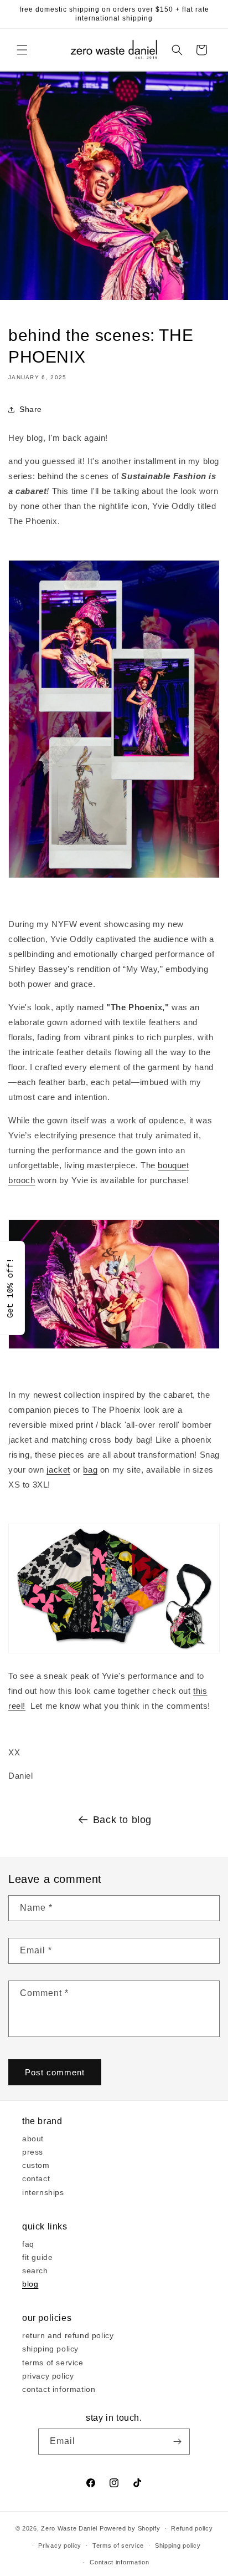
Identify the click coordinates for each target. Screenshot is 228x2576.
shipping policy (50, 2349)
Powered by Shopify (130, 2528)
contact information (59, 2389)
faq (28, 2244)
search (35, 2270)
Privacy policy (60, 2546)
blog (30, 2284)
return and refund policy (68, 2335)
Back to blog (122, 1820)
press (33, 2152)
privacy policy (48, 2376)
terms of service (53, 2363)
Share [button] (31, 409)
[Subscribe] (177, 2442)
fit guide (37, 2257)
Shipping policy (178, 2546)
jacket (58, 1470)
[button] (22, 50)
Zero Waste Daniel (69, 2528)
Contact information (119, 2562)
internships (43, 2192)
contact (36, 2178)
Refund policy (192, 2528)
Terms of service (118, 2546)
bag (90, 1470)
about (33, 2139)
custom (36, 2165)
